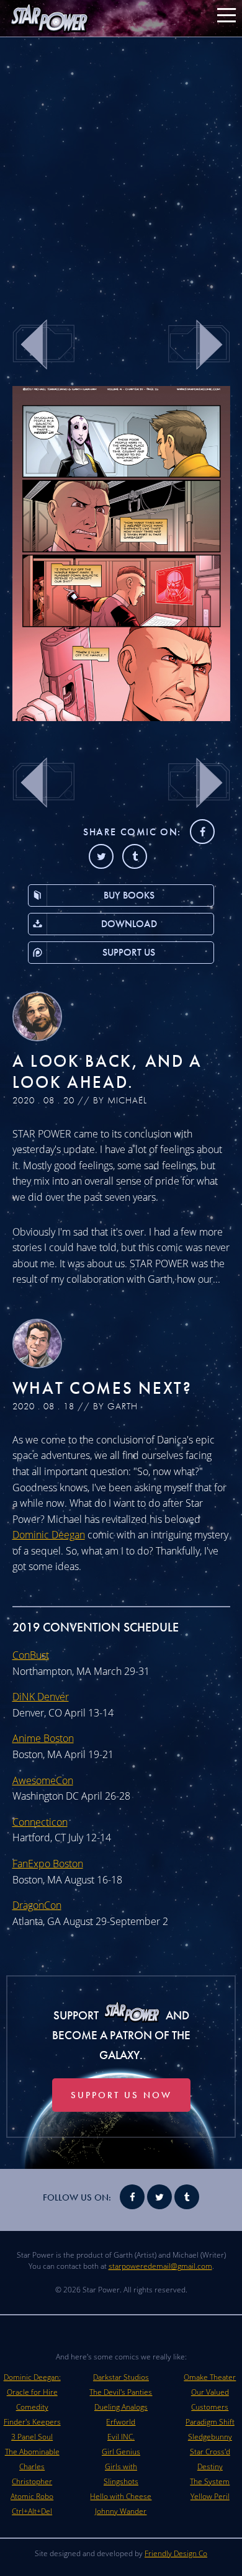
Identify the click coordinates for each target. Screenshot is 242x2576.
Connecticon (40, 1822)
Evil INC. (121, 2437)
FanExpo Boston (48, 1864)
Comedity (32, 2407)
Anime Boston (43, 1738)
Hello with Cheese (121, 2496)
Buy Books (129, 895)
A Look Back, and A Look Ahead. (108, 1071)
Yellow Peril (210, 2496)
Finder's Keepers (32, 2422)
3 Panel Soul (32, 2437)
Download (129, 924)
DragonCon (37, 1905)
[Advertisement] (121, 171)
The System (210, 2481)
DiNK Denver (41, 1697)
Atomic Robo (32, 2496)
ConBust (31, 1655)
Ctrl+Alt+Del (32, 2511)
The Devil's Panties (121, 2392)
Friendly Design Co (176, 2553)
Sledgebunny (210, 2437)
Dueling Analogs (121, 2407)
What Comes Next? (102, 1388)
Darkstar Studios (121, 2377)
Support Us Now (121, 2095)
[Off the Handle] (121, 717)
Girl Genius (121, 2452)
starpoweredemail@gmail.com (160, 2266)
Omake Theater (210, 2377)
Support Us (129, 952)
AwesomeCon (43, 1780)
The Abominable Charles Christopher (32, 2466)
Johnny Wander (121, 2511)
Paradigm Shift (210, 2422)
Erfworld (121, 2422)
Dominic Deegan (49, 1535)
